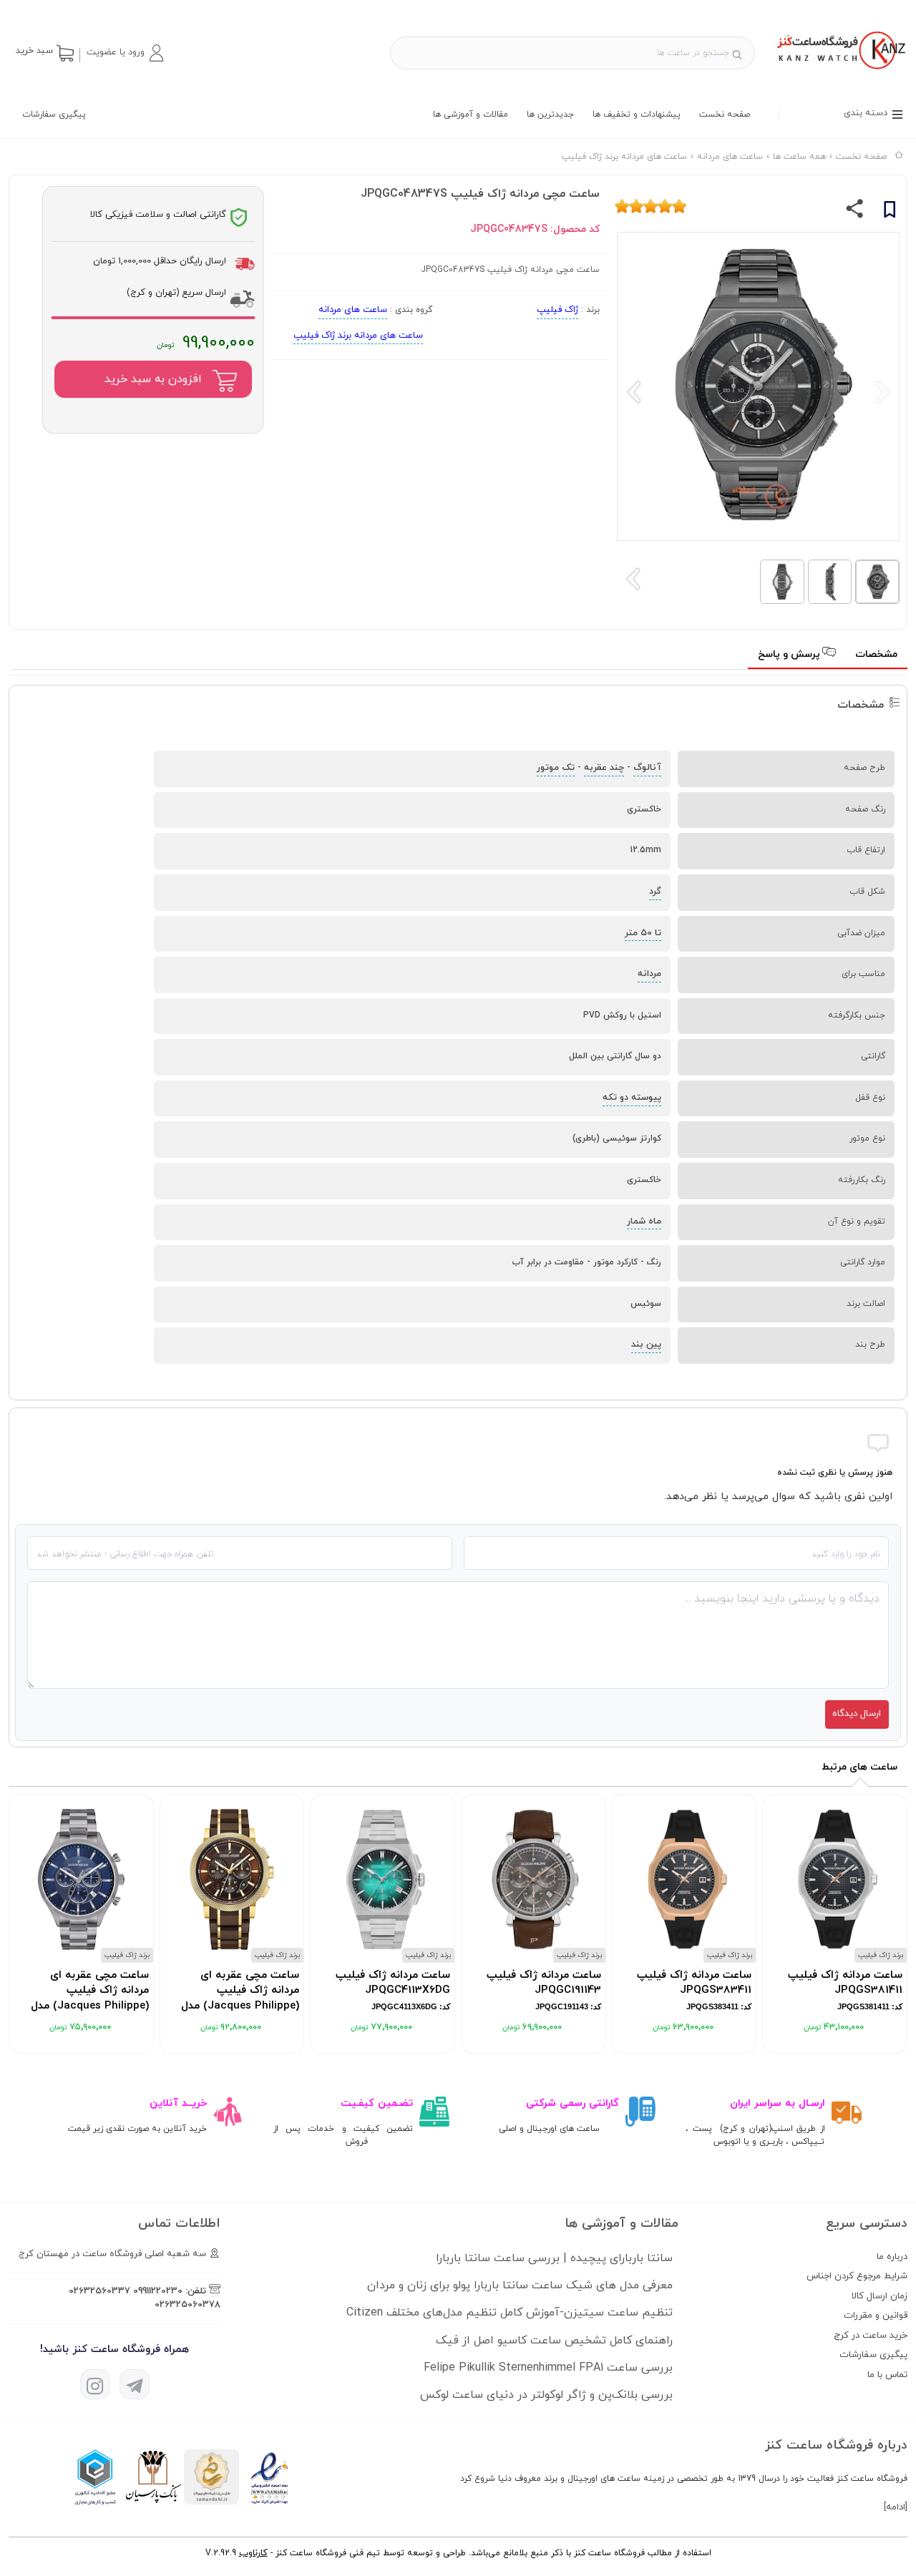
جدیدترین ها (550, 114)
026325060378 (187, 2305)
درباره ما (892, 2257)
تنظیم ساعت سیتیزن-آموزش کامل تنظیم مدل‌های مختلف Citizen (510, 2313)
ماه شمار (644, 1221)
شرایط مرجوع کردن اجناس (857, 2276)
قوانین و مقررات (876, 2316)
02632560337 (99, 2291)
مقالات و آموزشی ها (471, 114)
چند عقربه (604, 768)
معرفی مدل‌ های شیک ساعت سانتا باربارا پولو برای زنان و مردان (520, 2285)
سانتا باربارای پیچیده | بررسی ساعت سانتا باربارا (554, 2258)
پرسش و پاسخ (790, 654)
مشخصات (876, 654)
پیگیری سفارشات (54, 114)
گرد (655, 892)
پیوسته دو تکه (632, 1098)
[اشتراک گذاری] (855, 212)
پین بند (646, 1345)
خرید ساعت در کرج (871, 2336)
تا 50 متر (643, 933)
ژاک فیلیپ (557, 310)
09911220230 (158, 2291)
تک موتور (556, 768)
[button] (125, 53)
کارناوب (253, 2553)
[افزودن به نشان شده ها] (890, 212)
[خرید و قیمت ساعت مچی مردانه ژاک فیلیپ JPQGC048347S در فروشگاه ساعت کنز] (840, 71)
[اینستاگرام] (95, 2384)
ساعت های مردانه (353, 310)
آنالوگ (647, 768)
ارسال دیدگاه (857, 1714)
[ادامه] (896, 2507)
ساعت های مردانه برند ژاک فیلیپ (358, 336)
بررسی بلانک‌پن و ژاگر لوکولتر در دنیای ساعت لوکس (546, 2395)
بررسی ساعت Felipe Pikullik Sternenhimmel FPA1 (548, 2368)
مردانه (649, 974)
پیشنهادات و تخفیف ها (637, 114)
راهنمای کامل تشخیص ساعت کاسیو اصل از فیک (554, 2341)
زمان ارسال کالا (880, 2296)
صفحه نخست (725, 114)
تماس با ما (887, 2375)
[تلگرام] (135, 2384)
